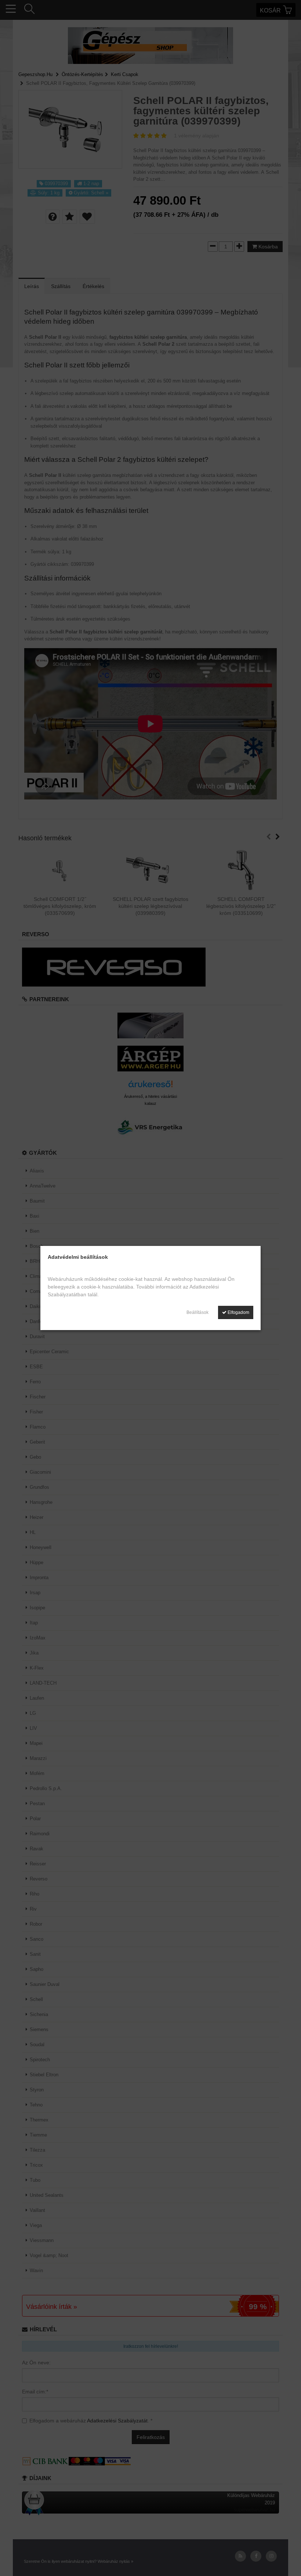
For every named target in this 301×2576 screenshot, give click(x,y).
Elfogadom (238, 1312)
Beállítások (197, 1312)
